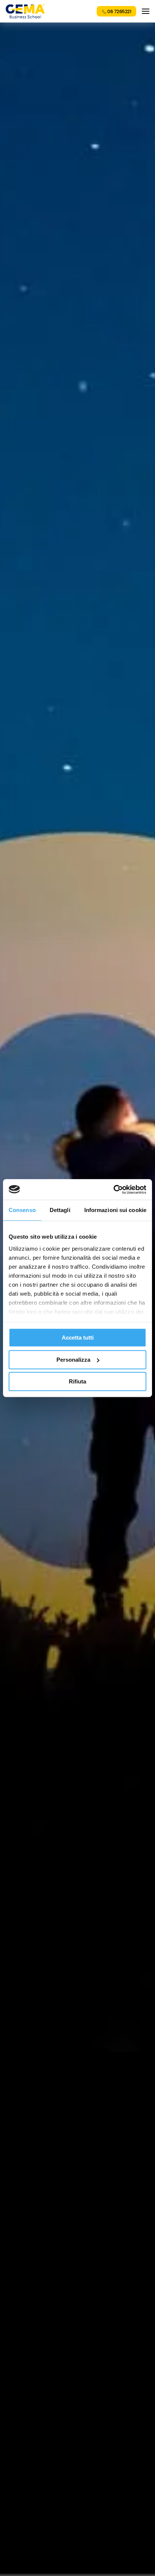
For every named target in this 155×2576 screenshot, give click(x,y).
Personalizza (73, 1360)
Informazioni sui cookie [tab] (115, 1210)
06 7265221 (119, 11)
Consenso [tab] (22, 1210)
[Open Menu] (146, 11)
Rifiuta (77, 1381)
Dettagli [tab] (60, 1210)
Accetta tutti (78, 1338)
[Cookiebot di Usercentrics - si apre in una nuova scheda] (113, 1190)
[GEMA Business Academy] (25, 11)
